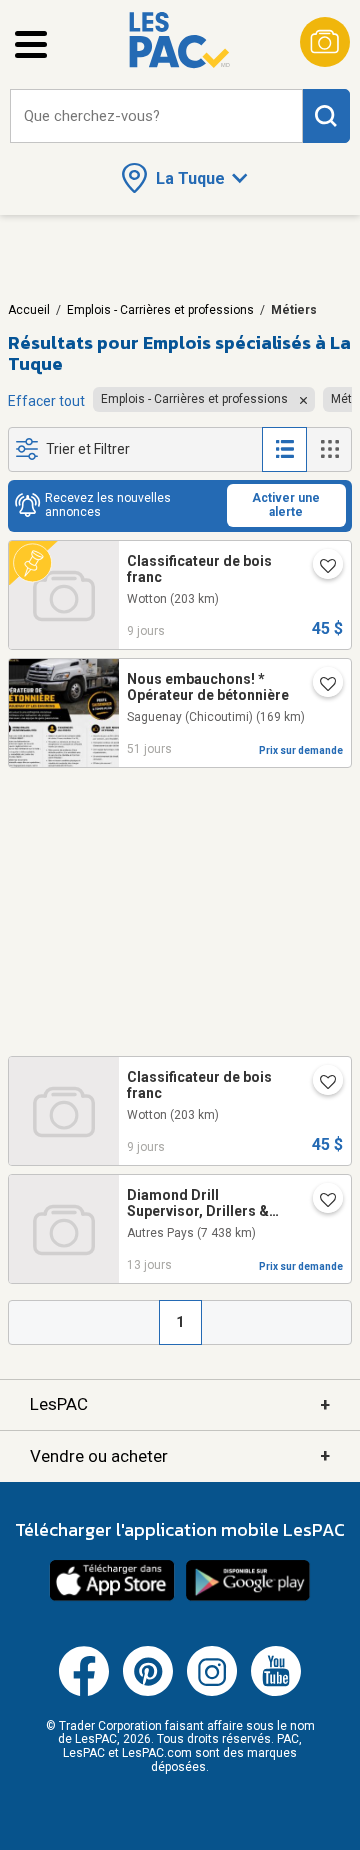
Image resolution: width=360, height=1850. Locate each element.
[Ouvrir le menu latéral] (31, 44)
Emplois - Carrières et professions (160, 310)
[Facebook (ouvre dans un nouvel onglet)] (84, 1692)
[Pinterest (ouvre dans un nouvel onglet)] (148, 1692)
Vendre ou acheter (180, 1455)
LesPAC (180, 1404)
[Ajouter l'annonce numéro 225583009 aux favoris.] (320, 1202)
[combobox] (156, 116)
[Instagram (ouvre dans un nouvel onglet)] (212, 1692)
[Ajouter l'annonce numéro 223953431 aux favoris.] (320, 686)
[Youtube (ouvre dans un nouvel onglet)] (276, 1692)
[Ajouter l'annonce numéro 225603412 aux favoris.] (320, 568)
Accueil (29, 310)
